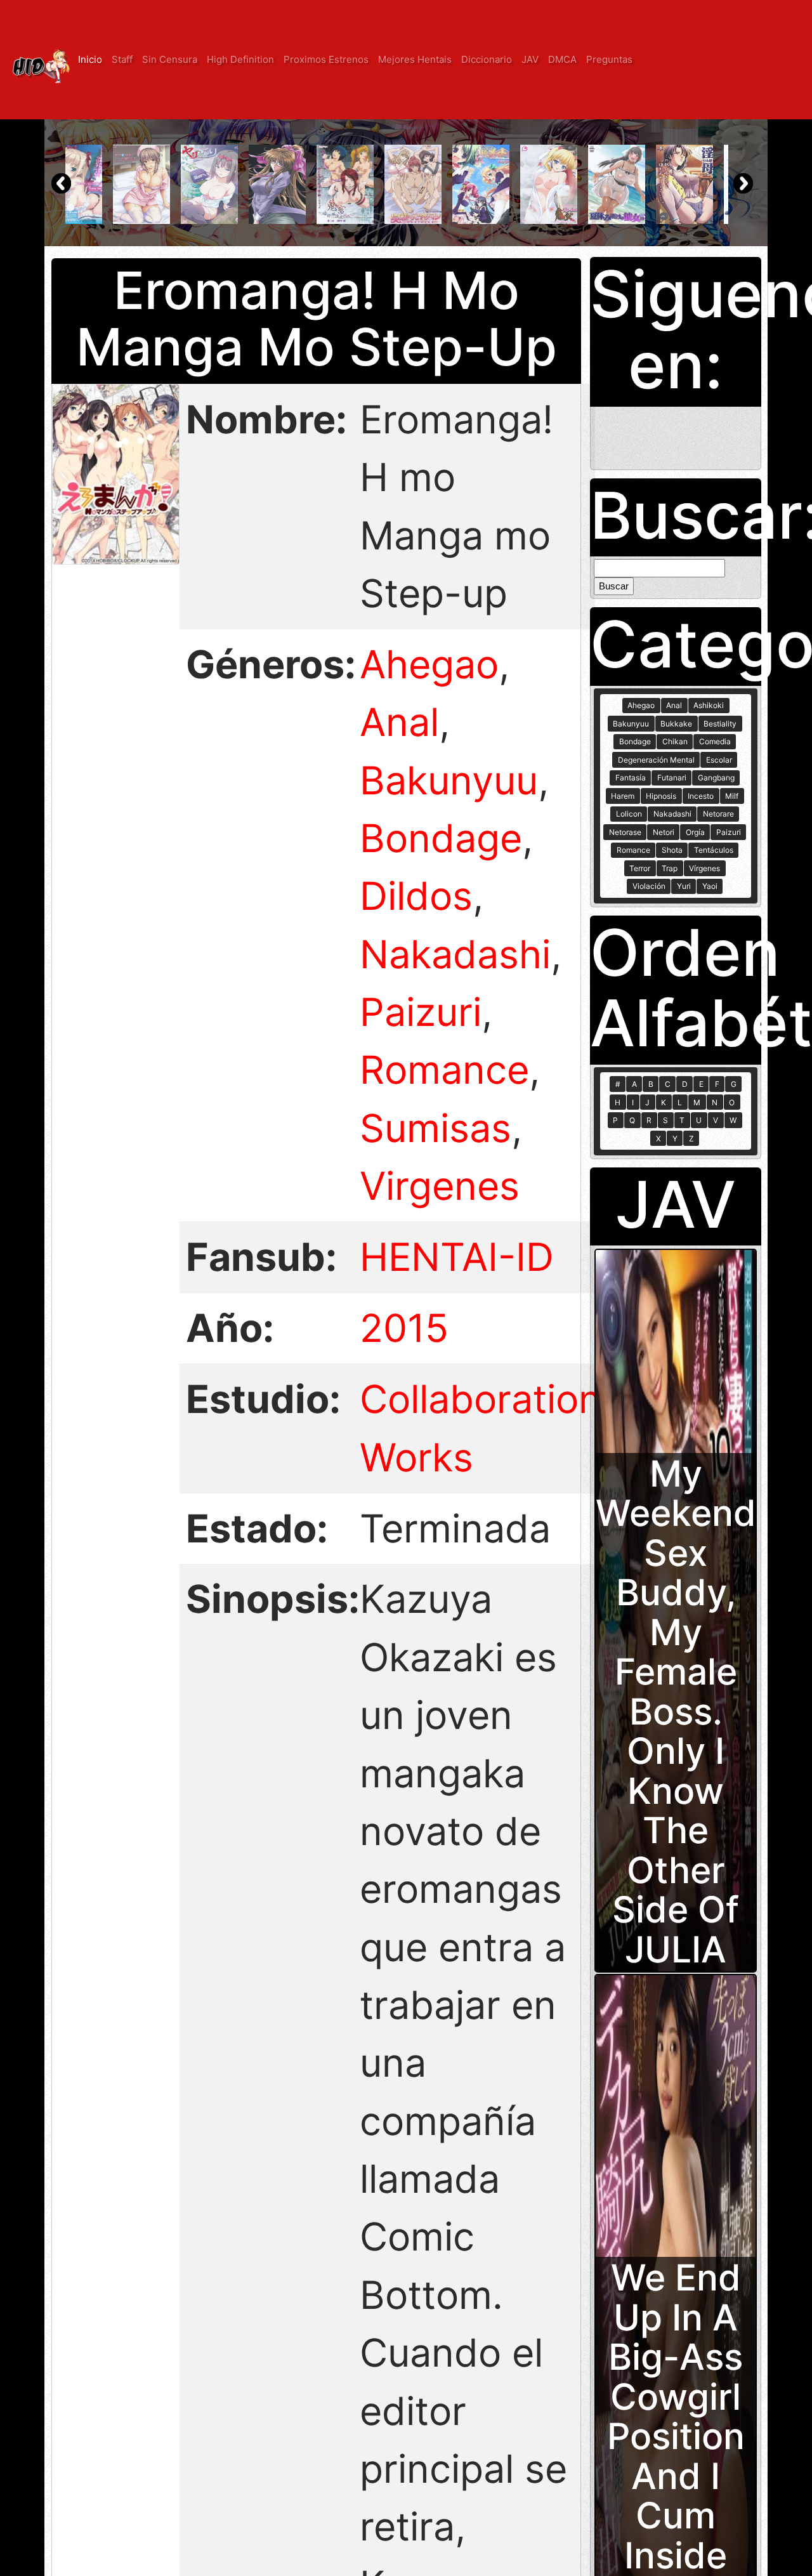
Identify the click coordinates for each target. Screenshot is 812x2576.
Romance (444, 1070)
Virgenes (440, 1186)
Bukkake (676, 724)
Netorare (718, 814)
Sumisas (435, 1128)
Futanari (672, 778)
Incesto (701, 796)
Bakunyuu (449, 780)
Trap (670, 868)
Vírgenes (704, 868)
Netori (664, 832)
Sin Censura (170, 59)
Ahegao (429, 664)
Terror (640, 868)
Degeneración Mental (656, 760)
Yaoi (710, 886)
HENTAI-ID (457, 1257)
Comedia (715, 741)
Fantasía (631, 778)
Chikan (675, 741)
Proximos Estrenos (326, 59)
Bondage (441, 838)
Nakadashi (455, 954)
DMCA (562, 59)
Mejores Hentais (415, 59)
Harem (623, 796)
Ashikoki (709, 705)
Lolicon (629, 814)
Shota (672, 850)
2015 (404, 1328)
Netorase (625, 832)
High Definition (240, 59)
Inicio (90, 59)
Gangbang (716, 778)
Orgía (695, 832)
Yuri (684, 886)
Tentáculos (714, 850)
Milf (732, 796)
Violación (649, 886)
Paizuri (421, 1012)
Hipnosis (661, 796)
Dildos (416, 896)
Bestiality (720, 724)
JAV (530, 59)
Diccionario (487, 59)
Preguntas (609, 59)
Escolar (719, 760)
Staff (122, 59)
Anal (399, 722)
